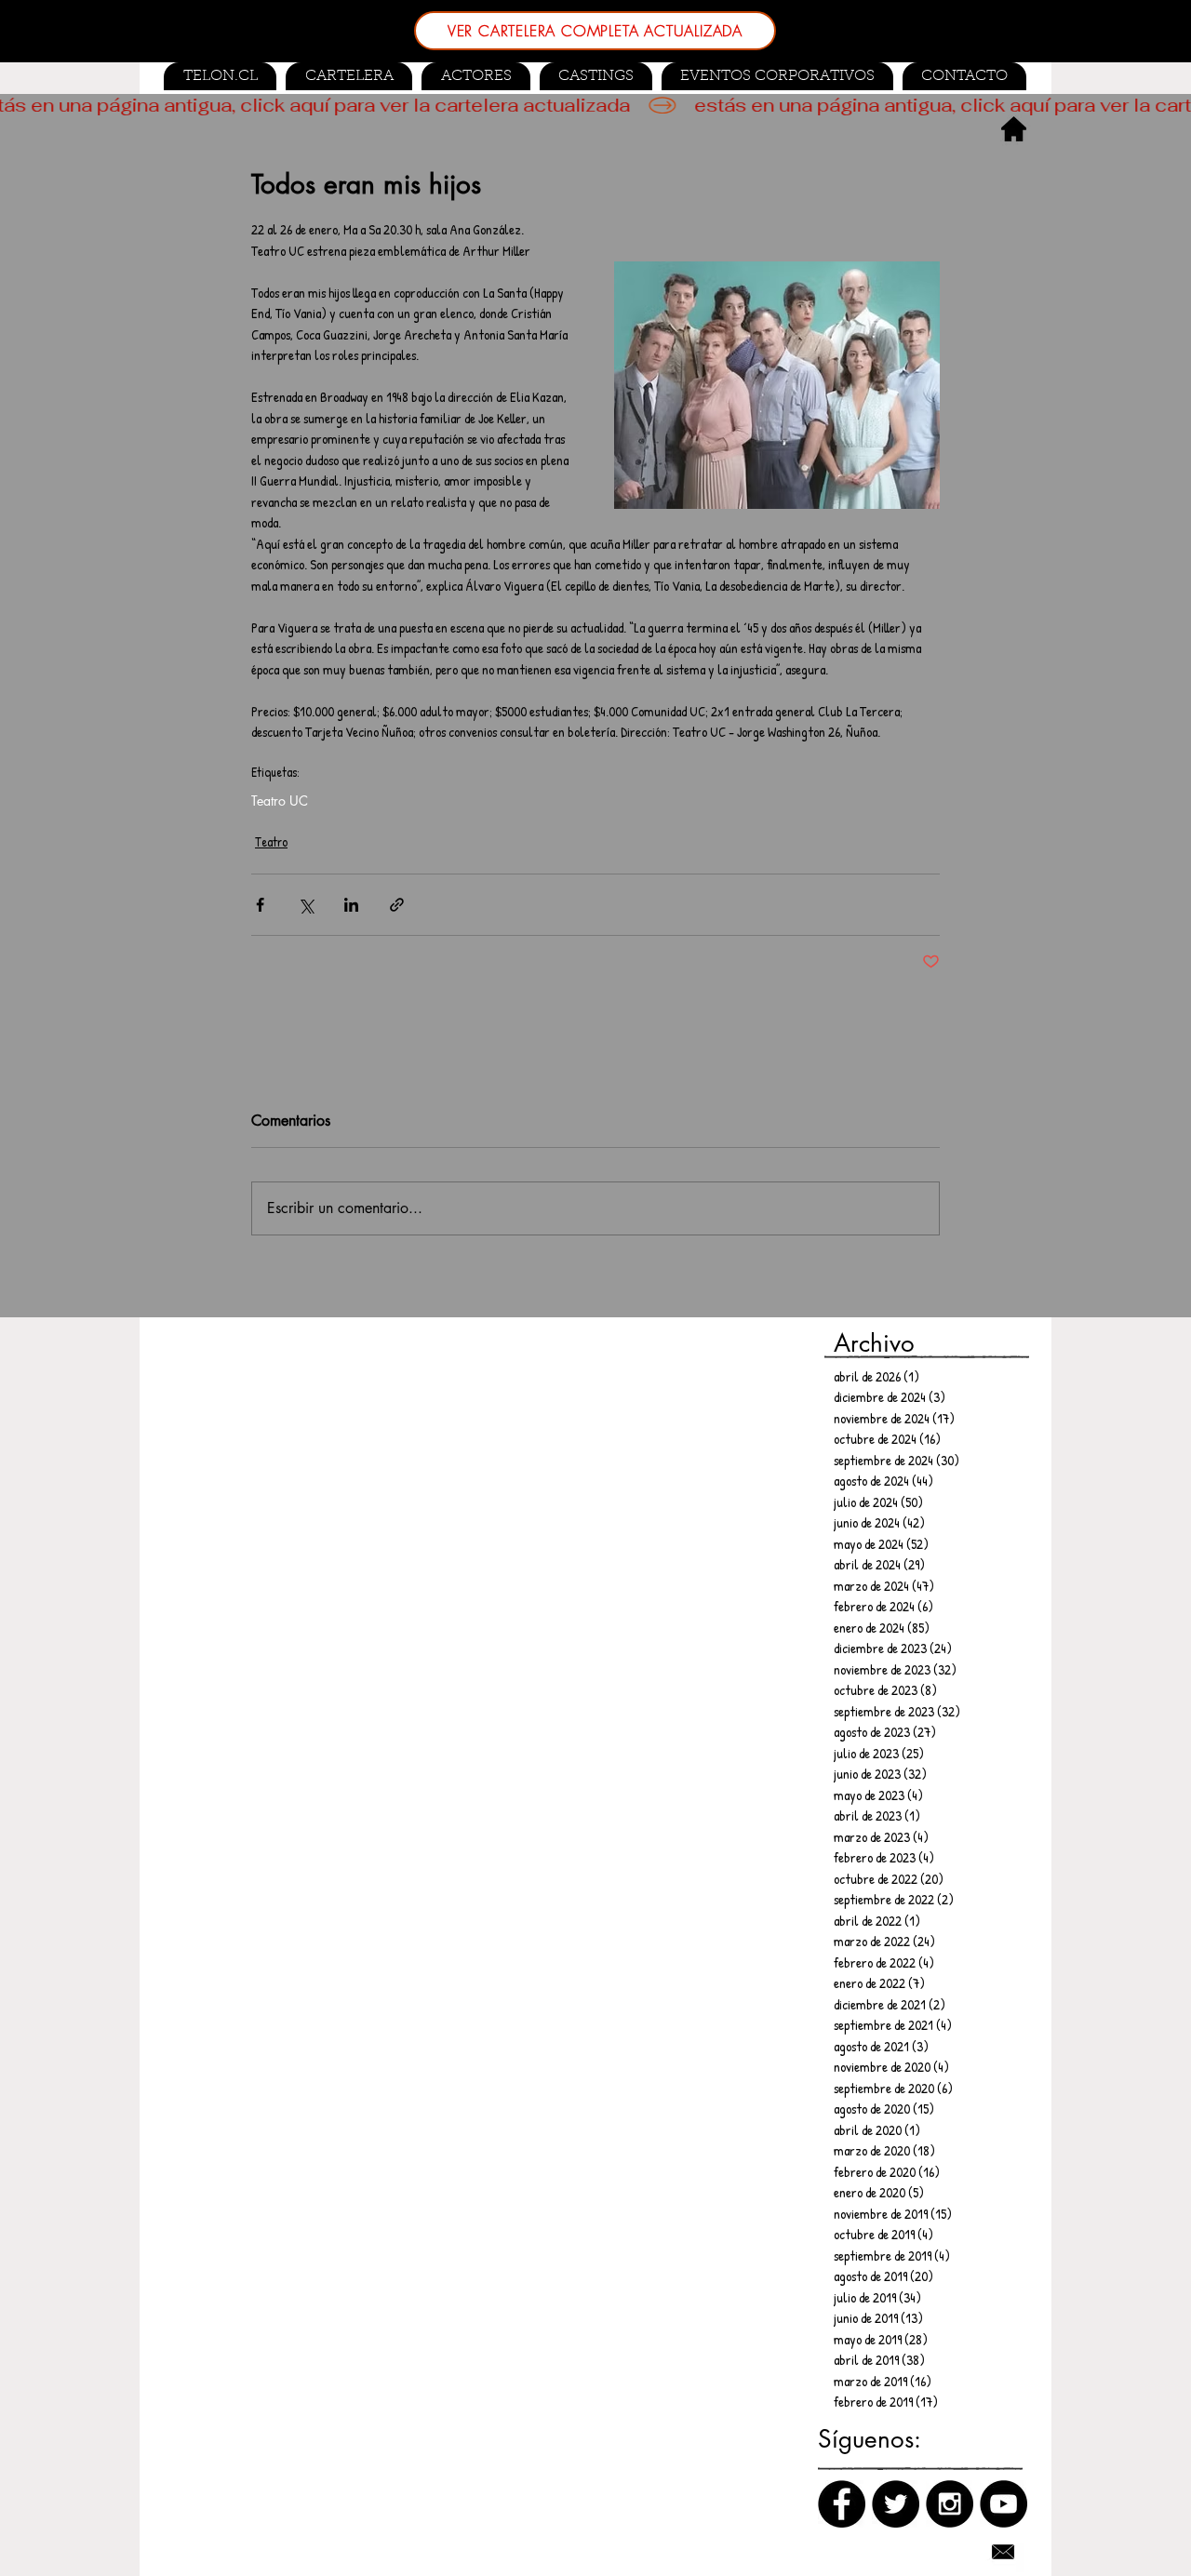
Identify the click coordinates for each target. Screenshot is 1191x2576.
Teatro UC (280, 801)
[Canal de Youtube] (1004, 2504)
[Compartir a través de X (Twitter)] (306, 905)
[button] (596, 76)
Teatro (271, 841)
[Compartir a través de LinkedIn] (351, 905)
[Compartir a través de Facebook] (260, 905)
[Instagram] (950, 2504)
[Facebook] (842, 2504)
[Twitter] (896, 2504)
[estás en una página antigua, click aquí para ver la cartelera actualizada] (595, 105)
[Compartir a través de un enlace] (397, 905)
